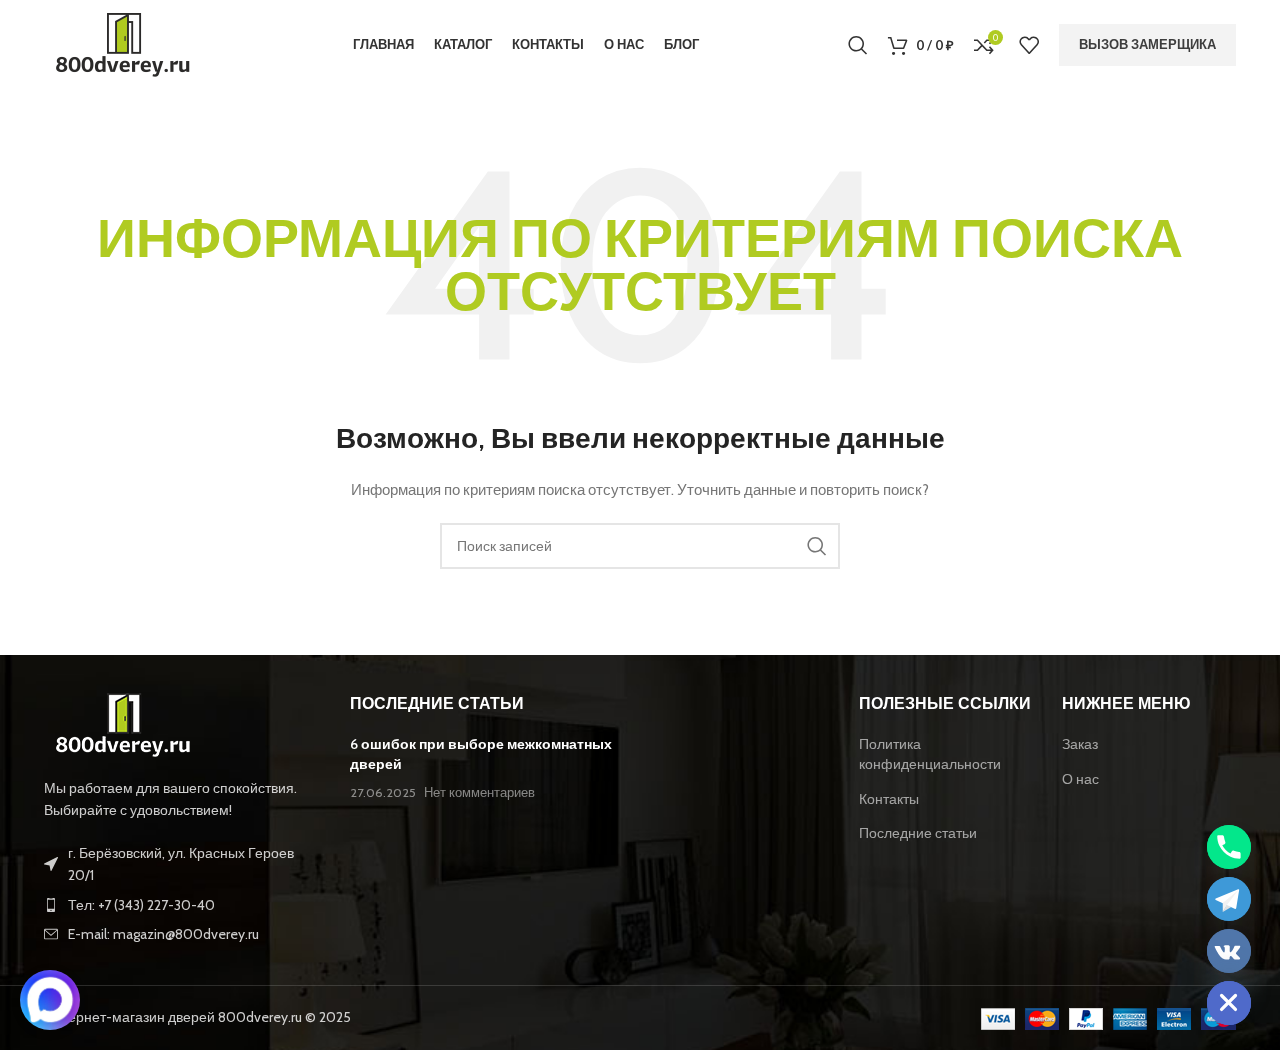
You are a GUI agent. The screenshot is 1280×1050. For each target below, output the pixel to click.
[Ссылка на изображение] (124, 724)
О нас (1080, 779)
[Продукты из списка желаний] (1029, 45)
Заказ (1080, 744)
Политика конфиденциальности (930, 754)
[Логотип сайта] (124, 43)
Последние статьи (918, 833)
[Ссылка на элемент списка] (182, 905)
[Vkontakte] (1229, 951)
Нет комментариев (479, 792)
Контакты (889, 799)
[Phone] (1229, 847)
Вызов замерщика (1147, 44)
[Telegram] (1229, 899)
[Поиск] (858, 45)
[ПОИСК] (817, 546)
